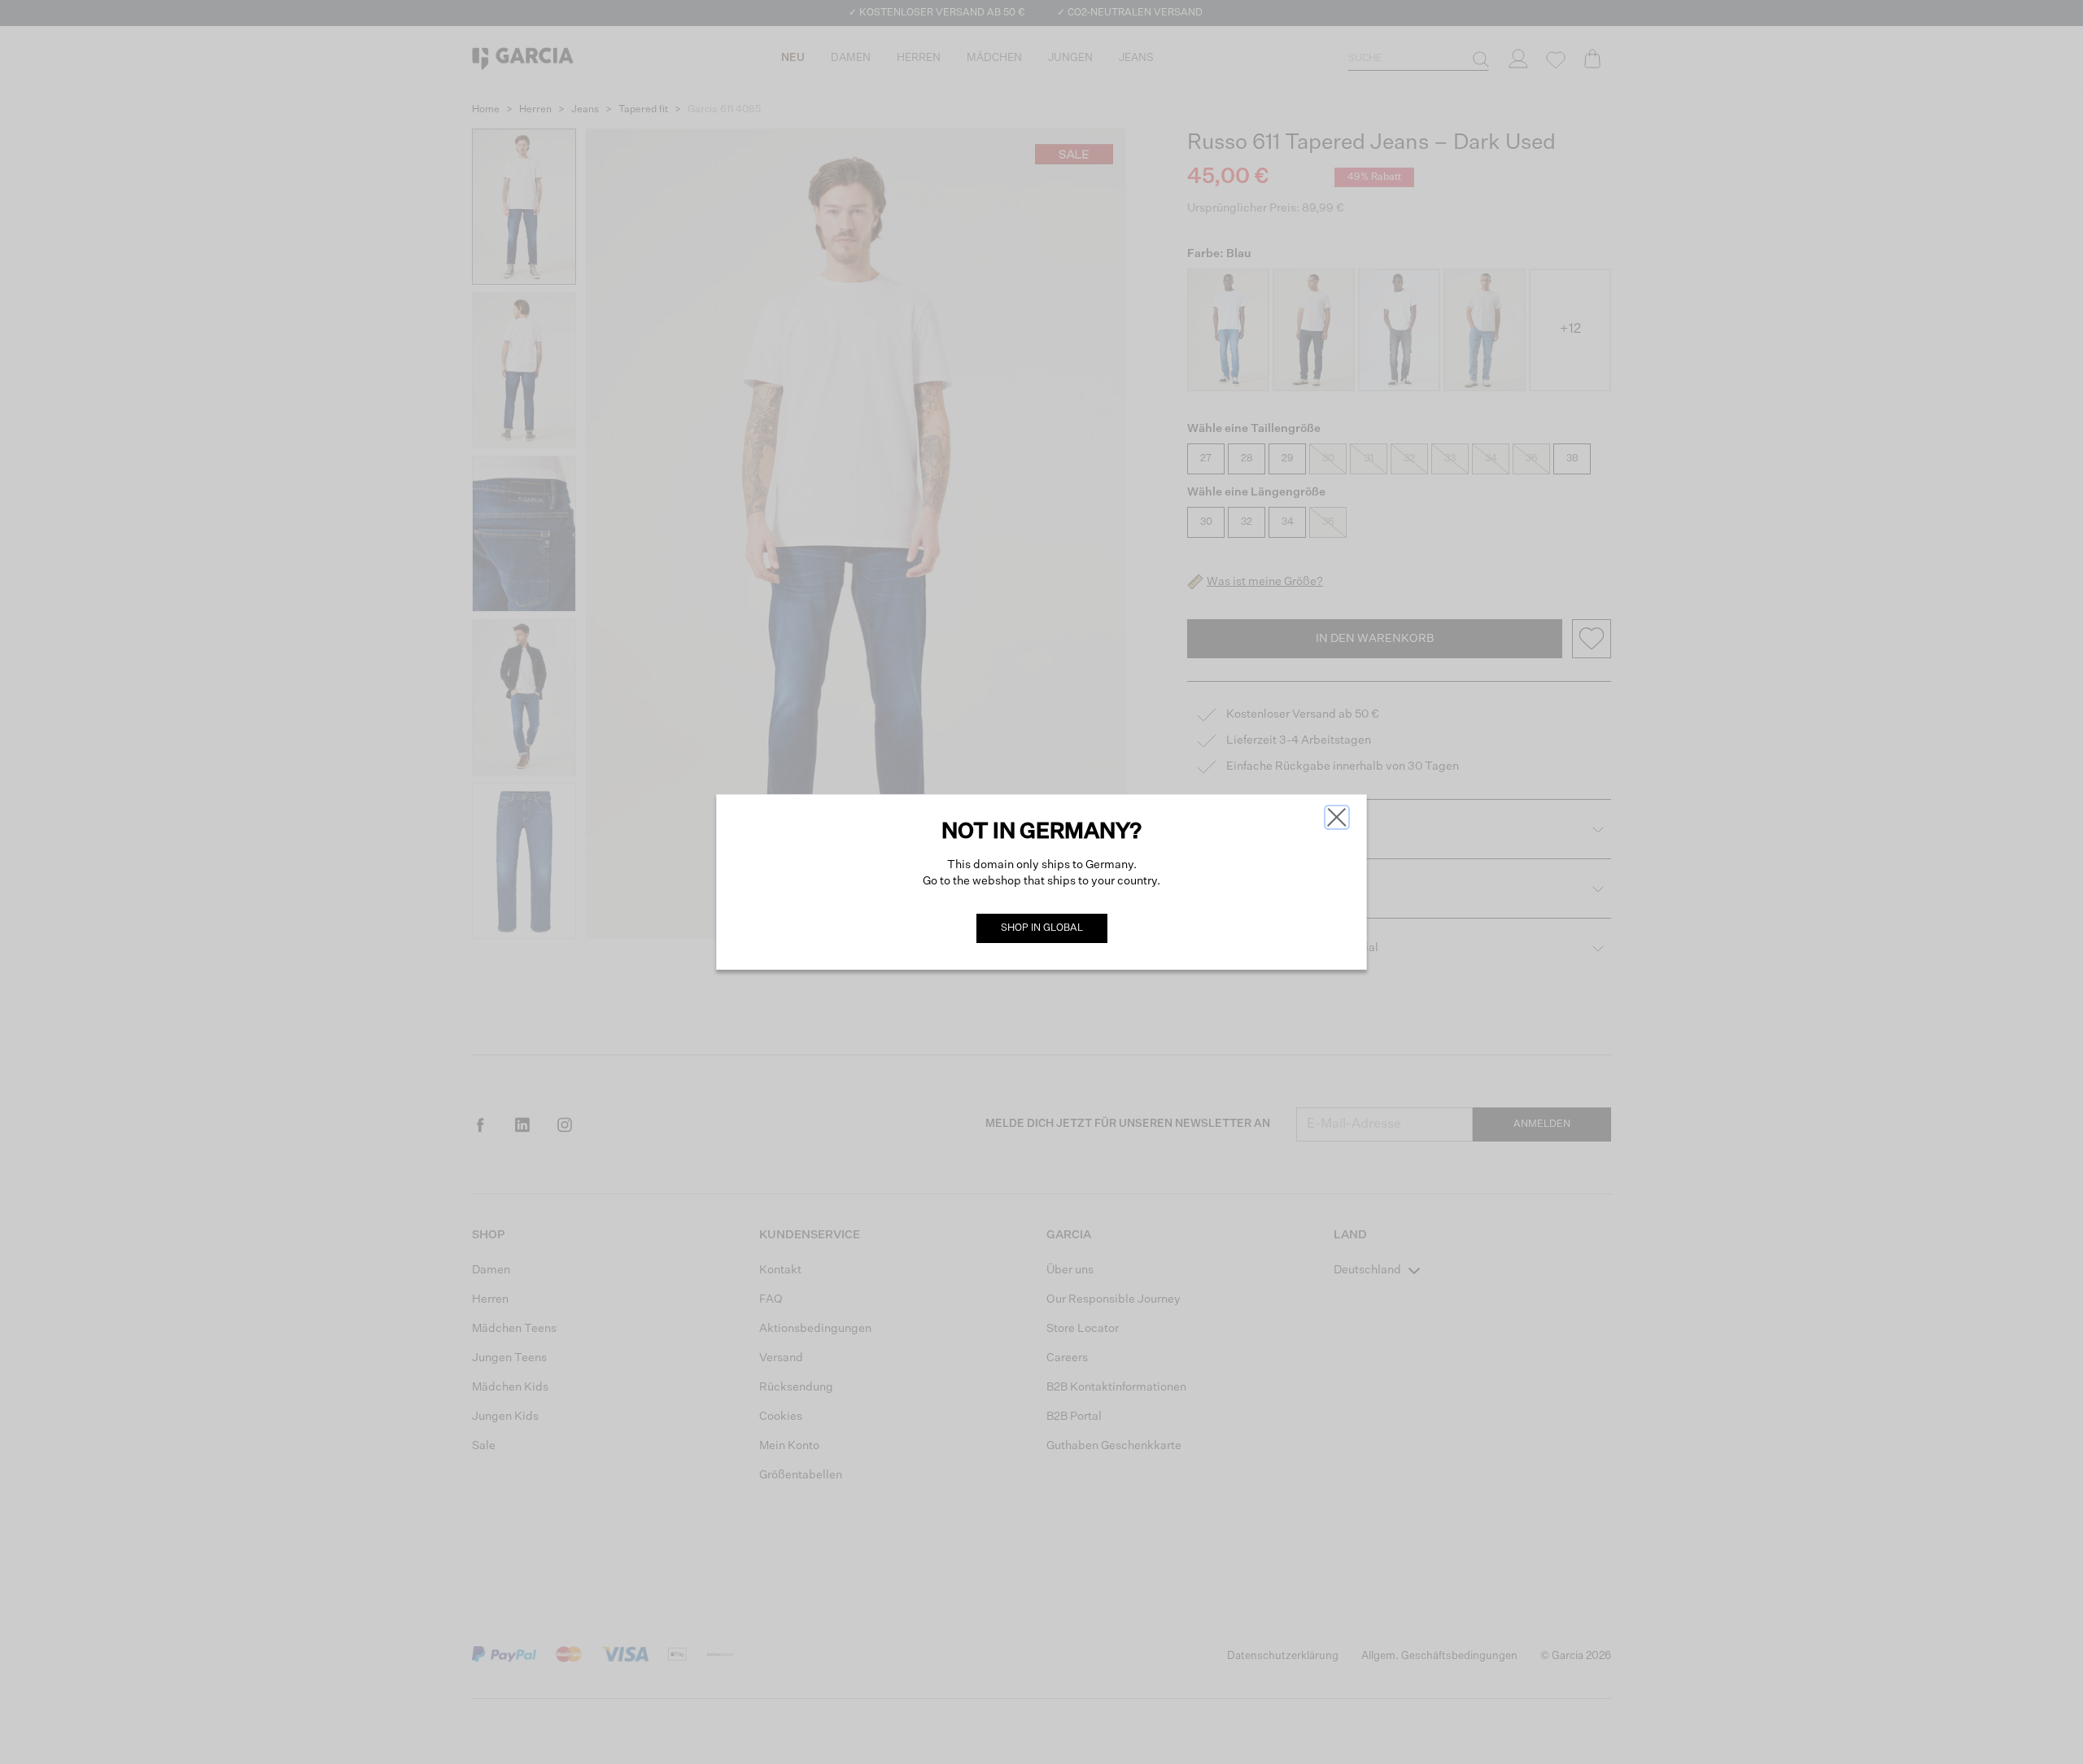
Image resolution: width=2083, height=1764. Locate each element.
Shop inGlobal (1042, 928)
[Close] (1337, 817)
